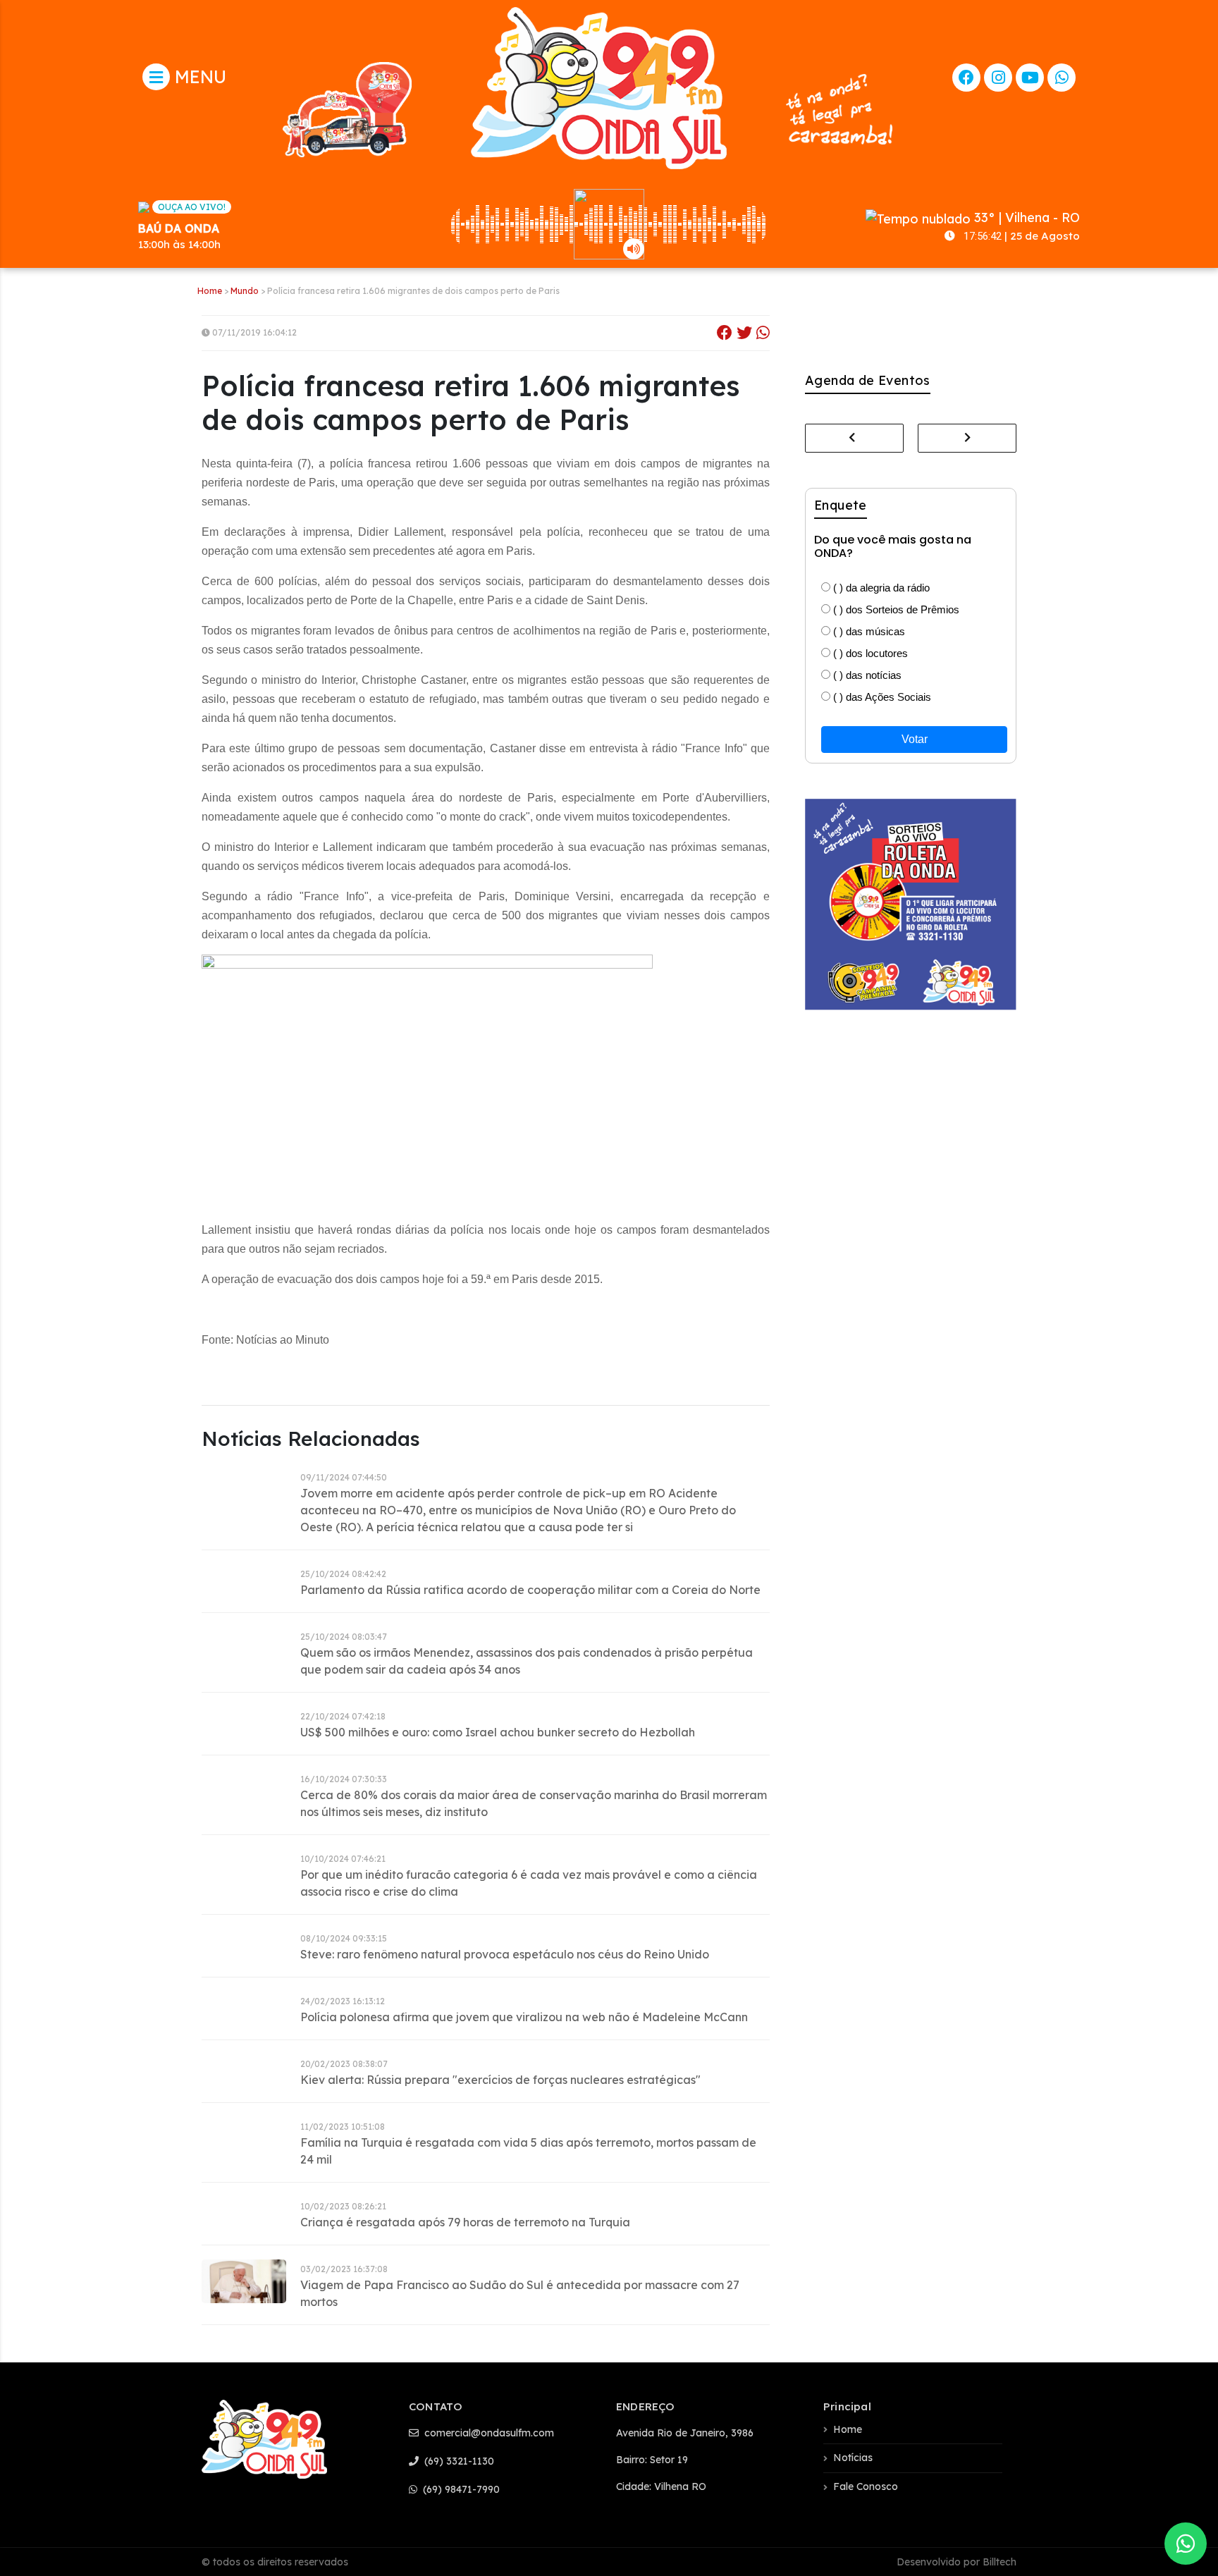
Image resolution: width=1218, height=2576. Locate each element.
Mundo (245, 291)
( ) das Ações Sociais (881, 697)
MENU (198, 76)
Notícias (853, 2458)
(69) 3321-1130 (458, 2461)
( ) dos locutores (869, 653)
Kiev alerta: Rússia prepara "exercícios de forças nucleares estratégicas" (500, 2080)
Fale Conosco (866, 2486)
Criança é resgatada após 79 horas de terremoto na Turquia (465, 2222)
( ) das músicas (868, 631)
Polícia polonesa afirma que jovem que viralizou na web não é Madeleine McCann (524, 2017)
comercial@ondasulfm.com (488, 2433)
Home (210, 291)
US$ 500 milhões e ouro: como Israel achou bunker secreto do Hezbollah (498, 1732)
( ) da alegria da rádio (880, 588)
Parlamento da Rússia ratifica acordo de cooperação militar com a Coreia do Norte (530, 1590)
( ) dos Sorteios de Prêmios (895, 609)
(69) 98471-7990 (460, 2489)
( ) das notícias (866, 675)
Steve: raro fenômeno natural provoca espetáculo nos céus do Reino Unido (505, 1954)
